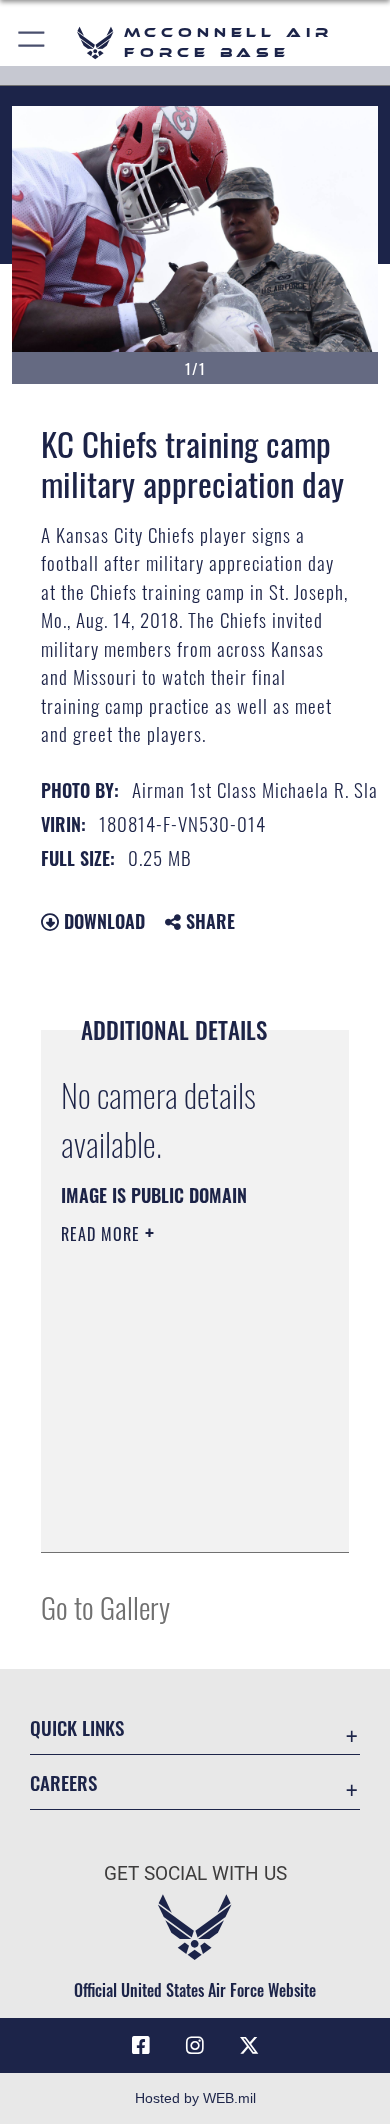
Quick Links (77, 1727)
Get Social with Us (195, 1873)
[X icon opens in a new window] (249, 2046)
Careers (63, 1782)
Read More (103, 1234)
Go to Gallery (105, 1606)
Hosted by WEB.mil (195, 2098)
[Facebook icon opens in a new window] (141, 2046)
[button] (32, 42)
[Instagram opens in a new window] (195, 2046)
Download (102, 921)
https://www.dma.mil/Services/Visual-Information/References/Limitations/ (182, 1515)
